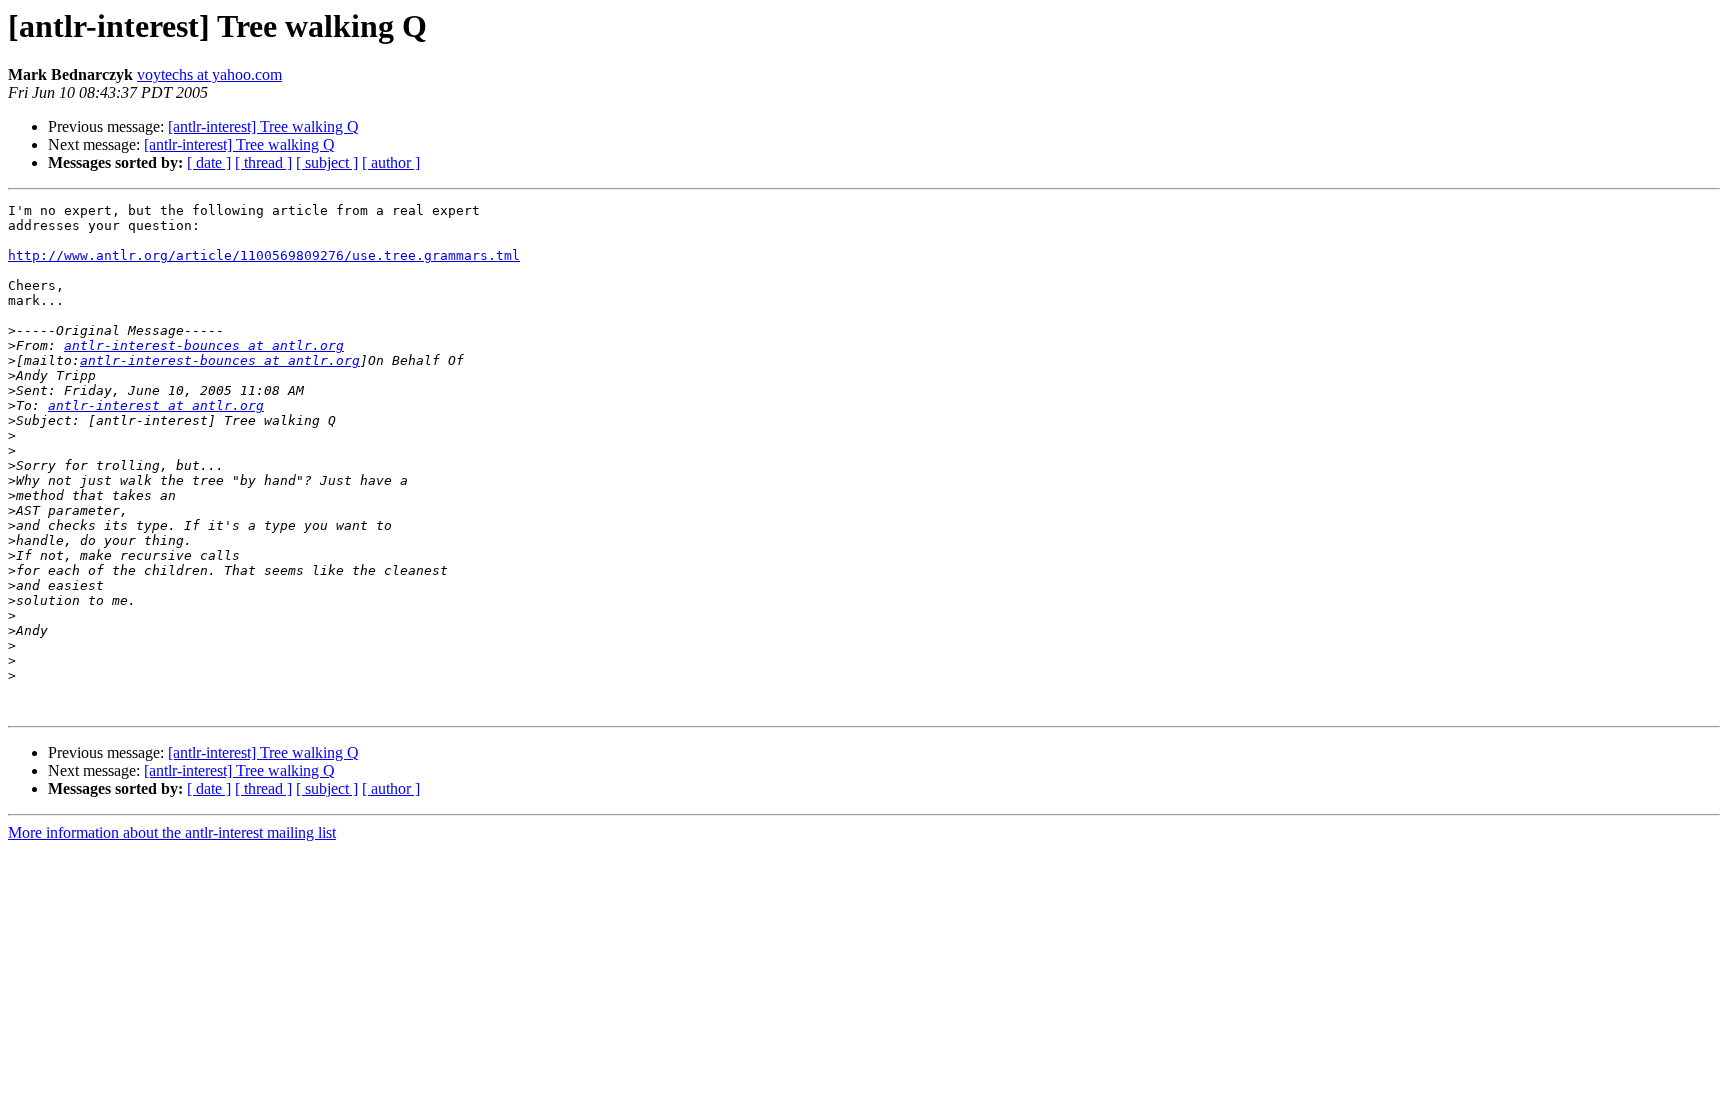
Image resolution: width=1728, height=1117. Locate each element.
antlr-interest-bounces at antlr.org (204, 345)
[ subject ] (327, 162)
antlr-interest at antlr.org (156, 405)
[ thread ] (263, 162)
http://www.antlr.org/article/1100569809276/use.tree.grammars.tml (264, 255)
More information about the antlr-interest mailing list (172, 832)
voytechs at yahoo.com (209, 74)
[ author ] (391, 162)
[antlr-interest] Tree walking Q (263, 126)
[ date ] (209, 162)
